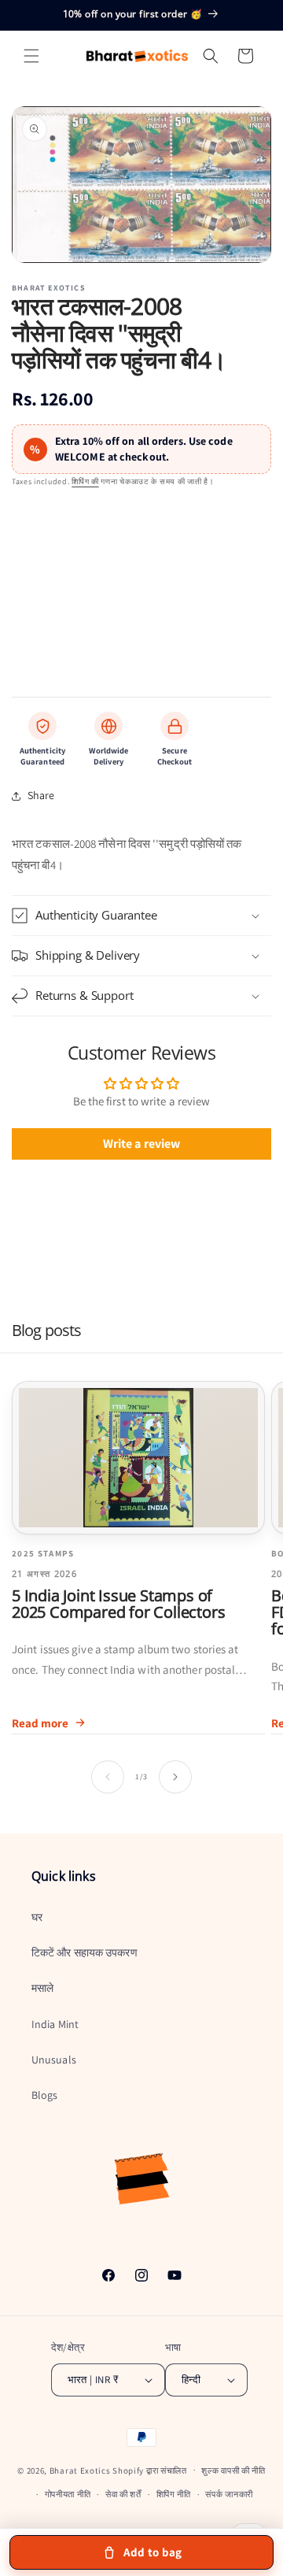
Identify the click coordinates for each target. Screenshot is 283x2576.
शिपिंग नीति (174, 2494)
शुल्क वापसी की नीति (233, 2471)
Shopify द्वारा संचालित (150, 2470)
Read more (40, 1723)
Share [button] (41, 795)
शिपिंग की (85, 481)
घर (37, 1917)
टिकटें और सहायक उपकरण (85, 1952)
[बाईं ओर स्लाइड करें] (108, 1777)
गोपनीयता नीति (68, 2494)
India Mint (55, 2024)
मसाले (42, 1988)
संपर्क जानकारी (229, 2494)
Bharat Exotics (80, 2470)
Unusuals (54, 2060)
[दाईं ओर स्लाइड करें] (175, 1777)
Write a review (141, 1144)
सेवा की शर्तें (123, 2494)
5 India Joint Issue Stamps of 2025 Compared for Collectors (118, 1604)
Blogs (45, 2095)
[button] (31, 56)
